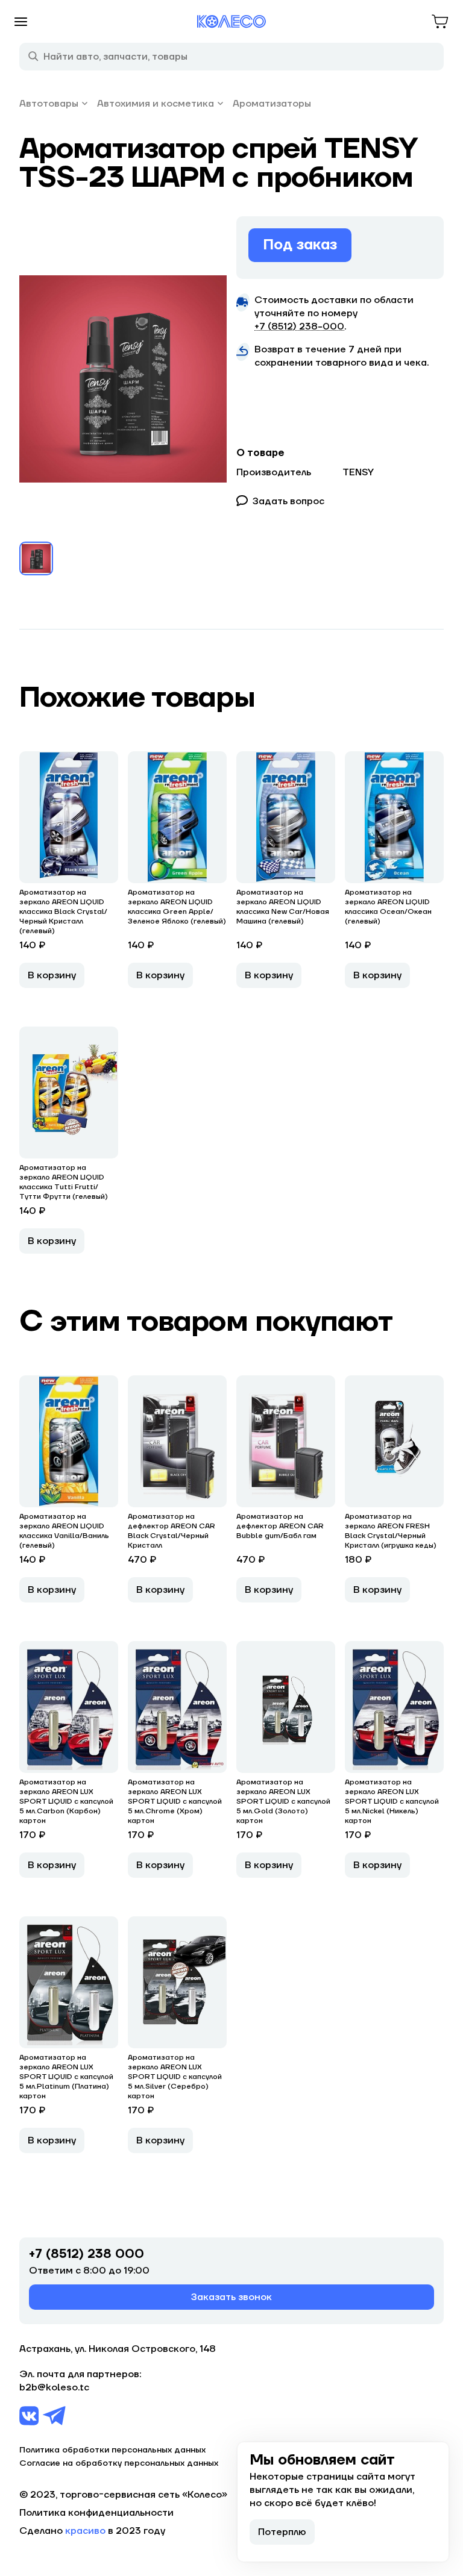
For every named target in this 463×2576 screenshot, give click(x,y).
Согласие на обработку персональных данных (119, 2463)
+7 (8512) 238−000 (299, 327)
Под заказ (300, 245)
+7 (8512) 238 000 (87, 2254)
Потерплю (282, 2532)
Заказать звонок (231, 2297)
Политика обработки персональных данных (112, 2450)
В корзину (52, 975)
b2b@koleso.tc (54, 2387)
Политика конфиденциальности (96, 2513)
